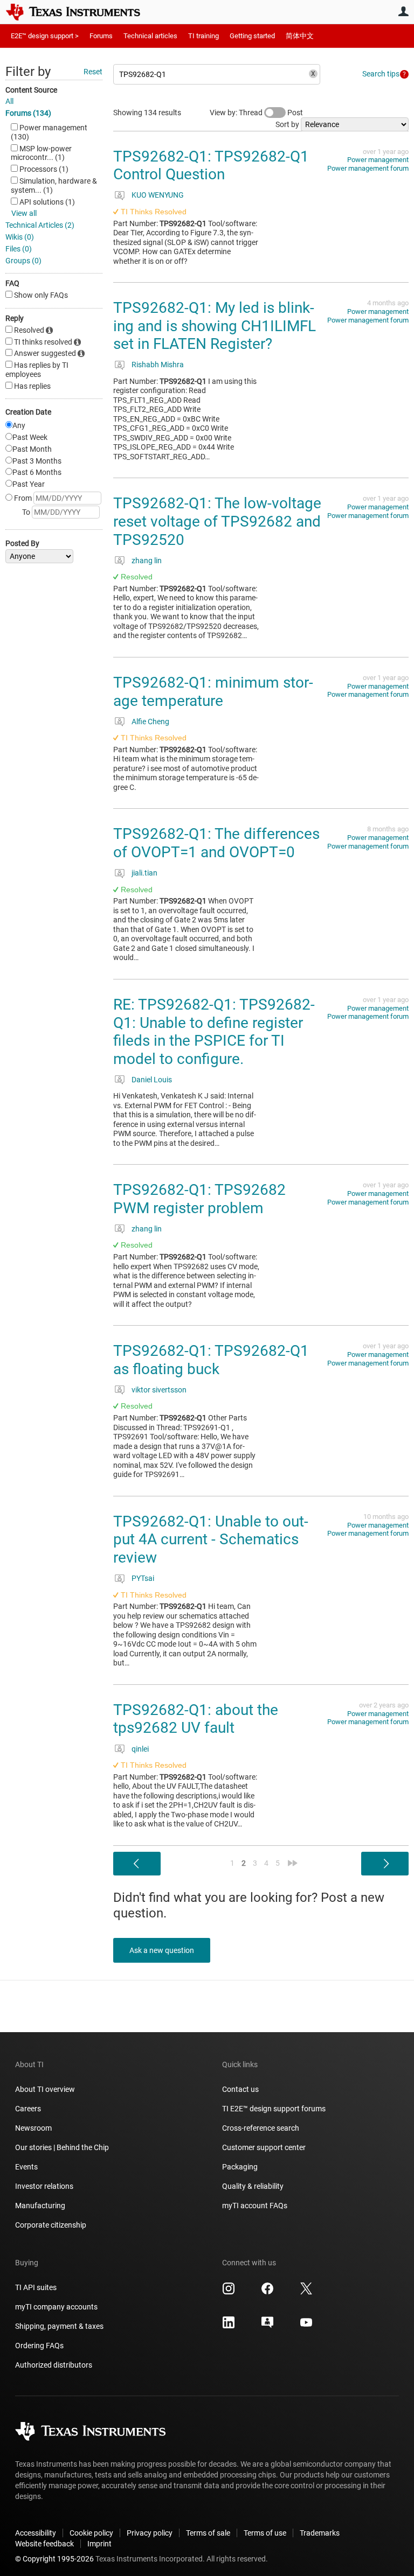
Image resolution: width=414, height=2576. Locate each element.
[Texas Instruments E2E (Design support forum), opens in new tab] (267, 2326)
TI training (203, 36)
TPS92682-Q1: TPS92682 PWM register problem (199, 1199)
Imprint (99, 2544)
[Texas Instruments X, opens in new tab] (306, 2292)
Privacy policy (150, 2533)
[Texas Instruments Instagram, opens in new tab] (229, 2292)
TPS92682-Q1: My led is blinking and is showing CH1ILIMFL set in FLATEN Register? (215, 326)
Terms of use (265, 2533)
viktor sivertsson (159, 1390)
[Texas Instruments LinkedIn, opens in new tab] (229, 2326)
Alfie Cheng (150, 722)
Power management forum (368, 168)
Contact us (240, 2089)
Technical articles (150, 36)
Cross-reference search (261, 2128)
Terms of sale (208, 2533)
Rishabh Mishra (158, 365)
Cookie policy (91, 2533)
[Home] (81, 12)
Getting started (252, 36)
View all (24, 213)
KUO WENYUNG (158, 195)
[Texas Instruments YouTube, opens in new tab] (306, 2326)
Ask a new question (162, 1950)
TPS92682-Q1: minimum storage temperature (213, 692)
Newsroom (33, 2128)
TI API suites (36, 2287)
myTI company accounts (56, 2307)
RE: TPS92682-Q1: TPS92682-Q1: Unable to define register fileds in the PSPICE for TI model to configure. (214, 1032)
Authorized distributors (54, 2365)
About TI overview (45, 2089)
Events (26, 2167)
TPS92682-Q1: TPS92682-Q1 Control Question (211, 166)
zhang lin (147, 561)
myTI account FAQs (255, 2206)
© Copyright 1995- (54, 2559)
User (403, 11)
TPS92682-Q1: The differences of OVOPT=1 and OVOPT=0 (216, 843)
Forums (101, 36)
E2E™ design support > (45, 36)
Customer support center (264, 2147)
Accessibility (36, 2533)
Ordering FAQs (39, 2346)
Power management (378, 160)
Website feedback (44, 2544)
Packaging (240, 2167)
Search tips (381, 74)
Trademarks (320, 2533)
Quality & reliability (253, 2186)
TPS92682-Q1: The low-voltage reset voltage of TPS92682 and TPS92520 (217, 521)
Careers (28, 2109)
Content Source (31, 90)
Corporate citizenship (51, 2225)
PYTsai (143, 1578)
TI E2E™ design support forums (274, 2109)
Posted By (22, 543)
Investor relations (44, 2186)
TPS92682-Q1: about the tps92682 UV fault (196, 1719)
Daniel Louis (152, 1080)
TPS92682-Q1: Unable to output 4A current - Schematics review (211, 1539)
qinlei (140, 1749)
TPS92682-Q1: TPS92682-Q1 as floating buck (211, 1360)
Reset (93, 72)
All (9, 101)
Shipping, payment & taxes (59, 2326)
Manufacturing (40, 2206)
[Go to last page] (293, 1863)
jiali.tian (144, 873)
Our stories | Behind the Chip (62, 2147)
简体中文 (300, 36)
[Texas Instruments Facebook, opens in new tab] (267, 2292)
